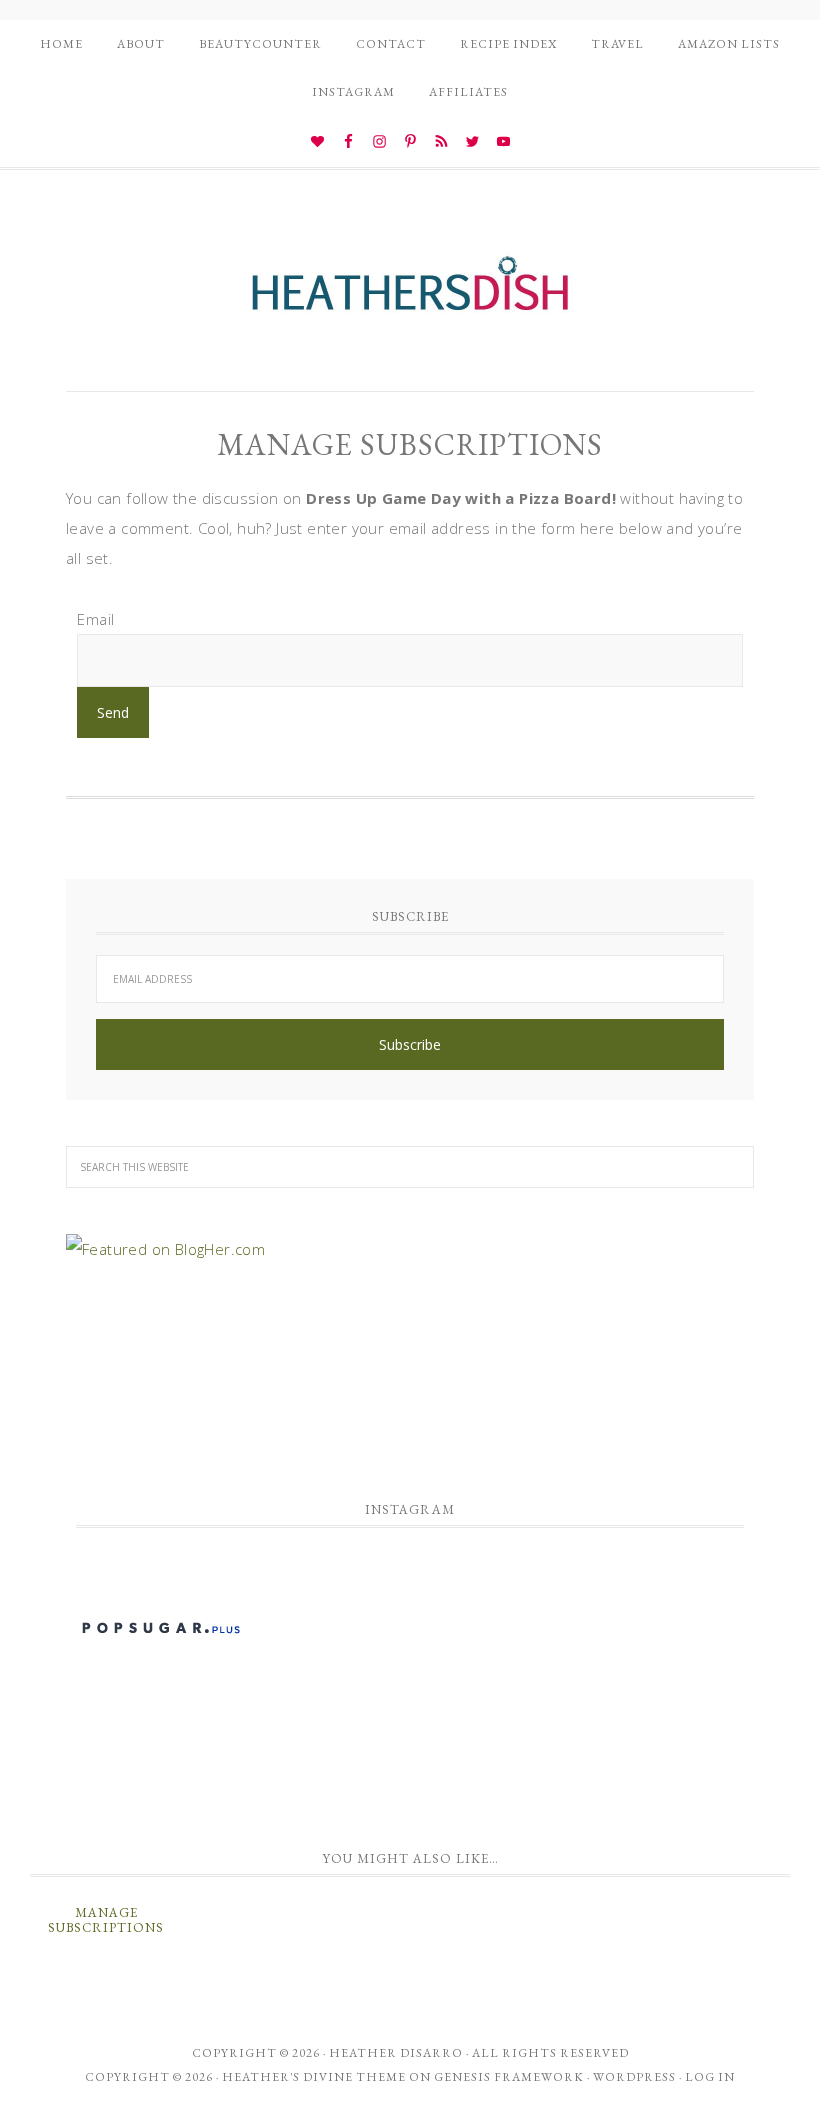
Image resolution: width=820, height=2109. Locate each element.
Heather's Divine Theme (314, 2077)
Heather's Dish (410, 293)
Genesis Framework (509, 2077)
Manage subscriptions (106, 1920)
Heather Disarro (396, 2053)
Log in (710, 2077)
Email (95, 619)
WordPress (634, 2077)
